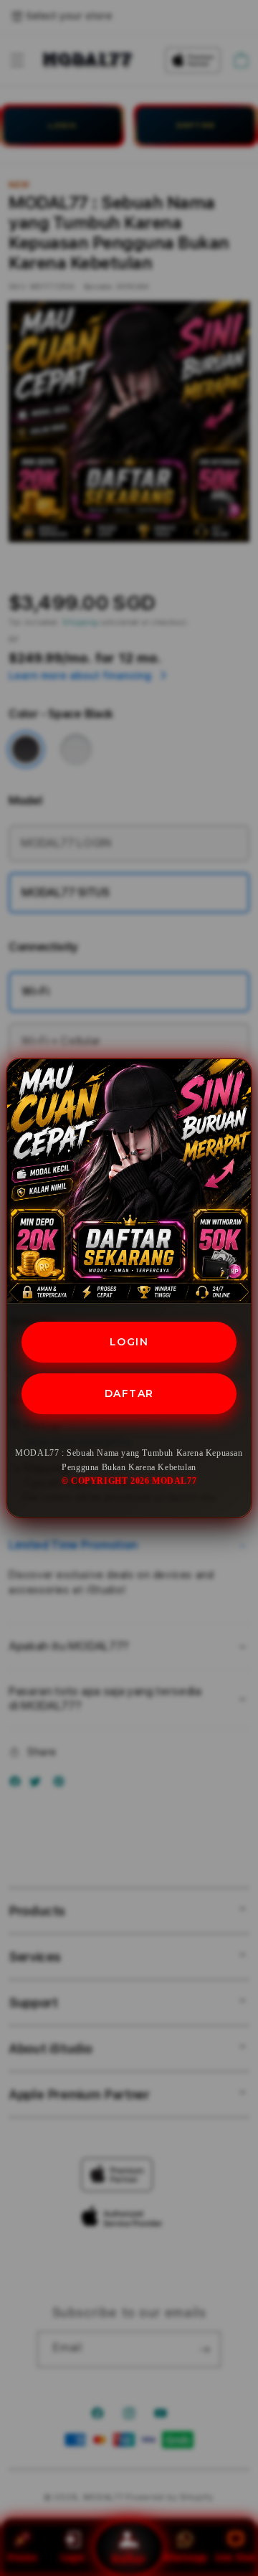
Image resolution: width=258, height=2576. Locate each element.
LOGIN (129, 1342)
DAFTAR (129, 1393)
